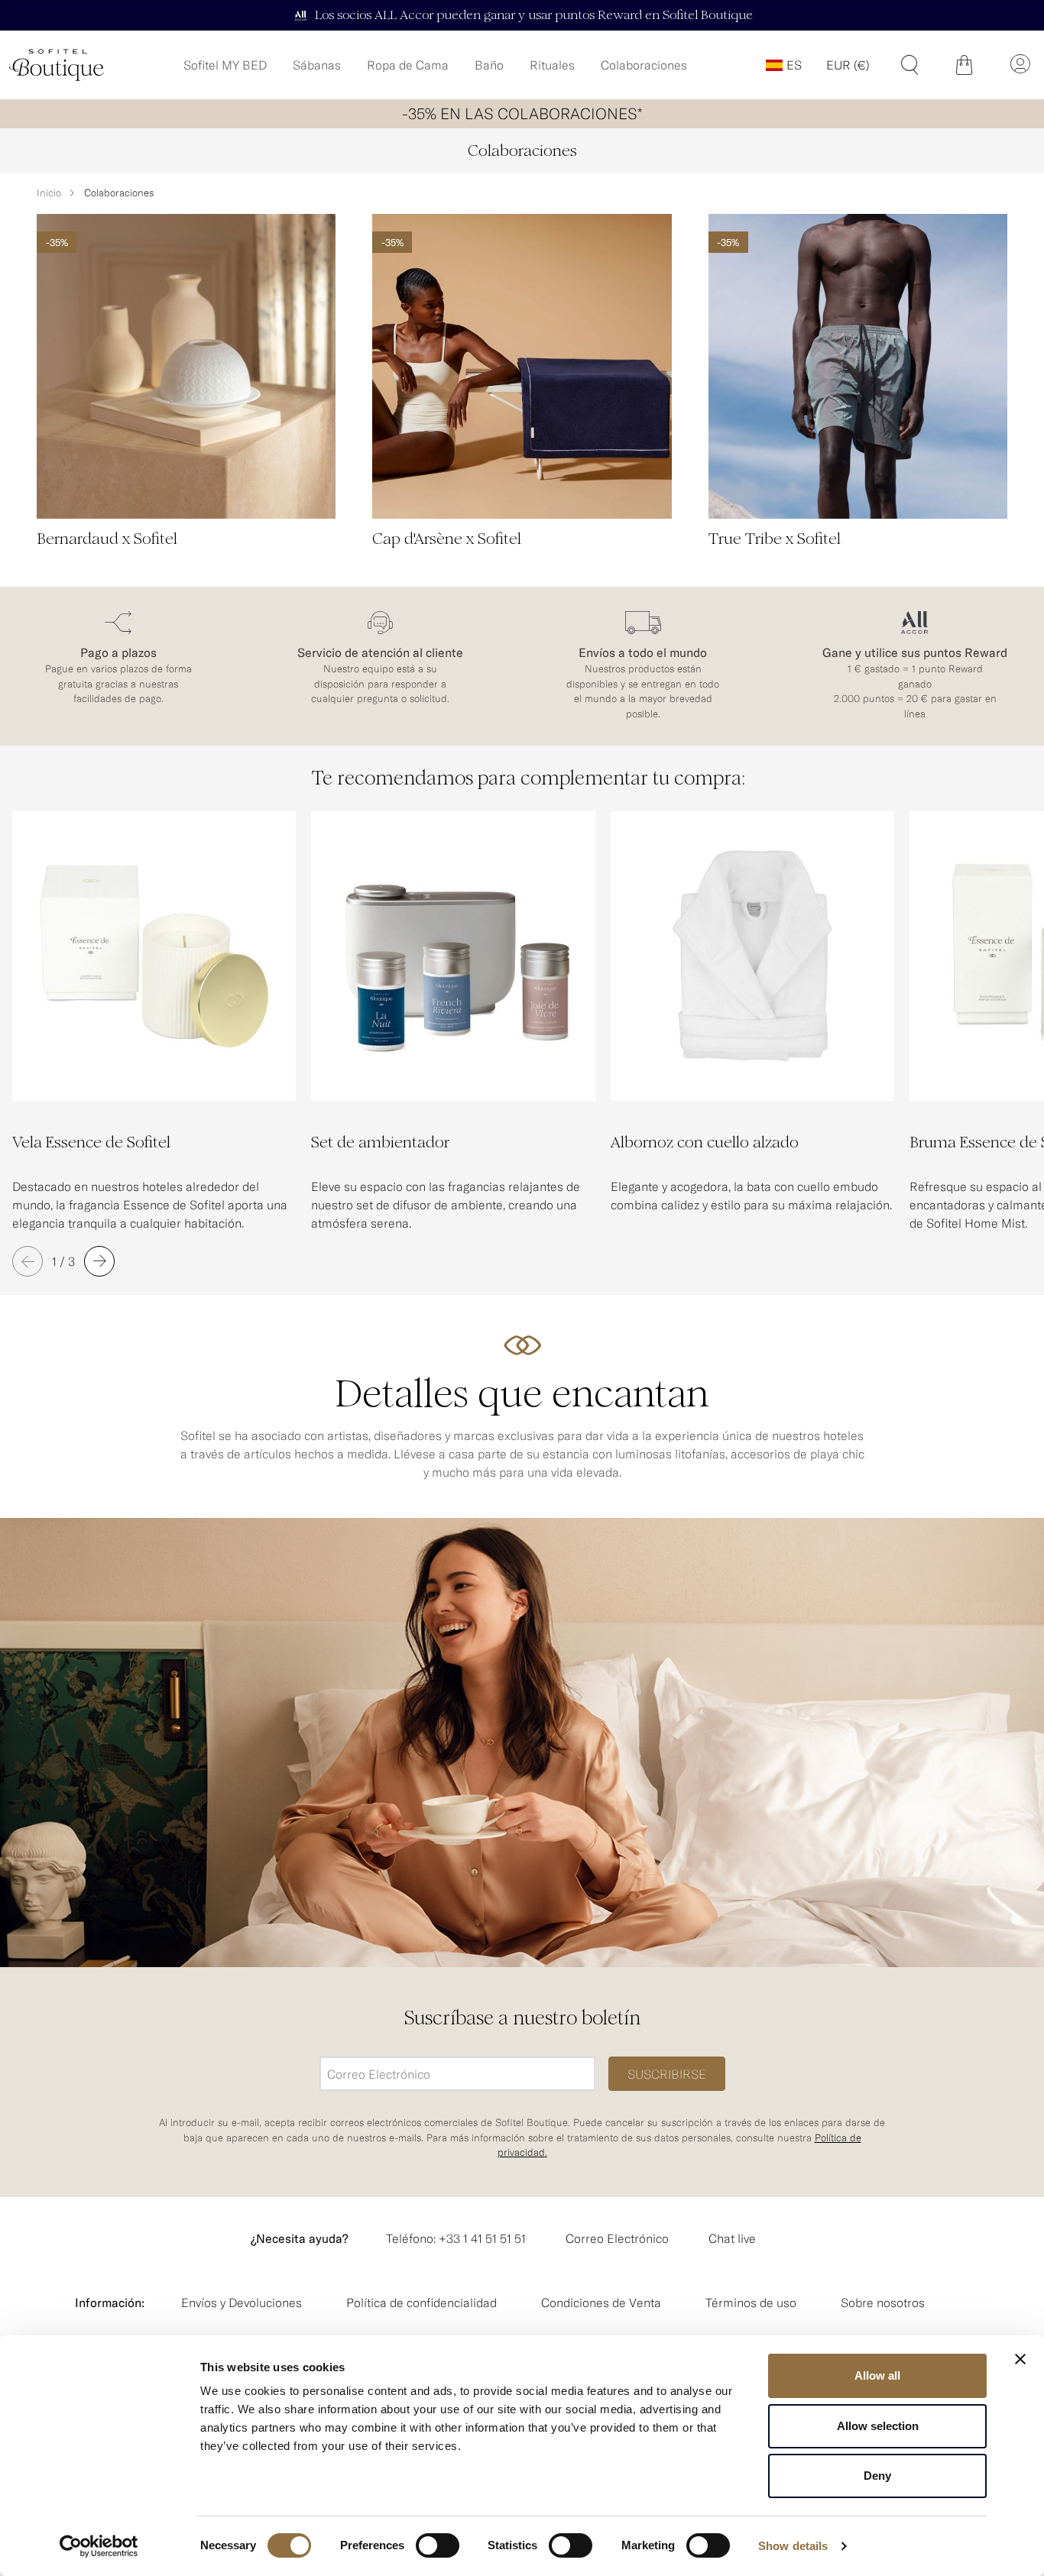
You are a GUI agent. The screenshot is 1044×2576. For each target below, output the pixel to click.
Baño (489, 65)
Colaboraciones (644, 65)
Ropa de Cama (408, 65)
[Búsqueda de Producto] (909, 65)
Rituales (552, 65)
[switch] (438, 2547)
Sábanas (317, 65)
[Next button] (99, 1261)
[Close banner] (1020, 2359)
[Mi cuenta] (1020, 65)
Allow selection (878, 2426)
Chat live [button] (732, 2238)
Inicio (49, 193)
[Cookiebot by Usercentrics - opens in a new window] (99, 2546)
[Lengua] (784, 65)
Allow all (877, 2375)
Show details (793, 2546)
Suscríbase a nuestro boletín (522, 2018)
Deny (877, 2476)
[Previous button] (28, 1261)
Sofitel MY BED (225, 65)
